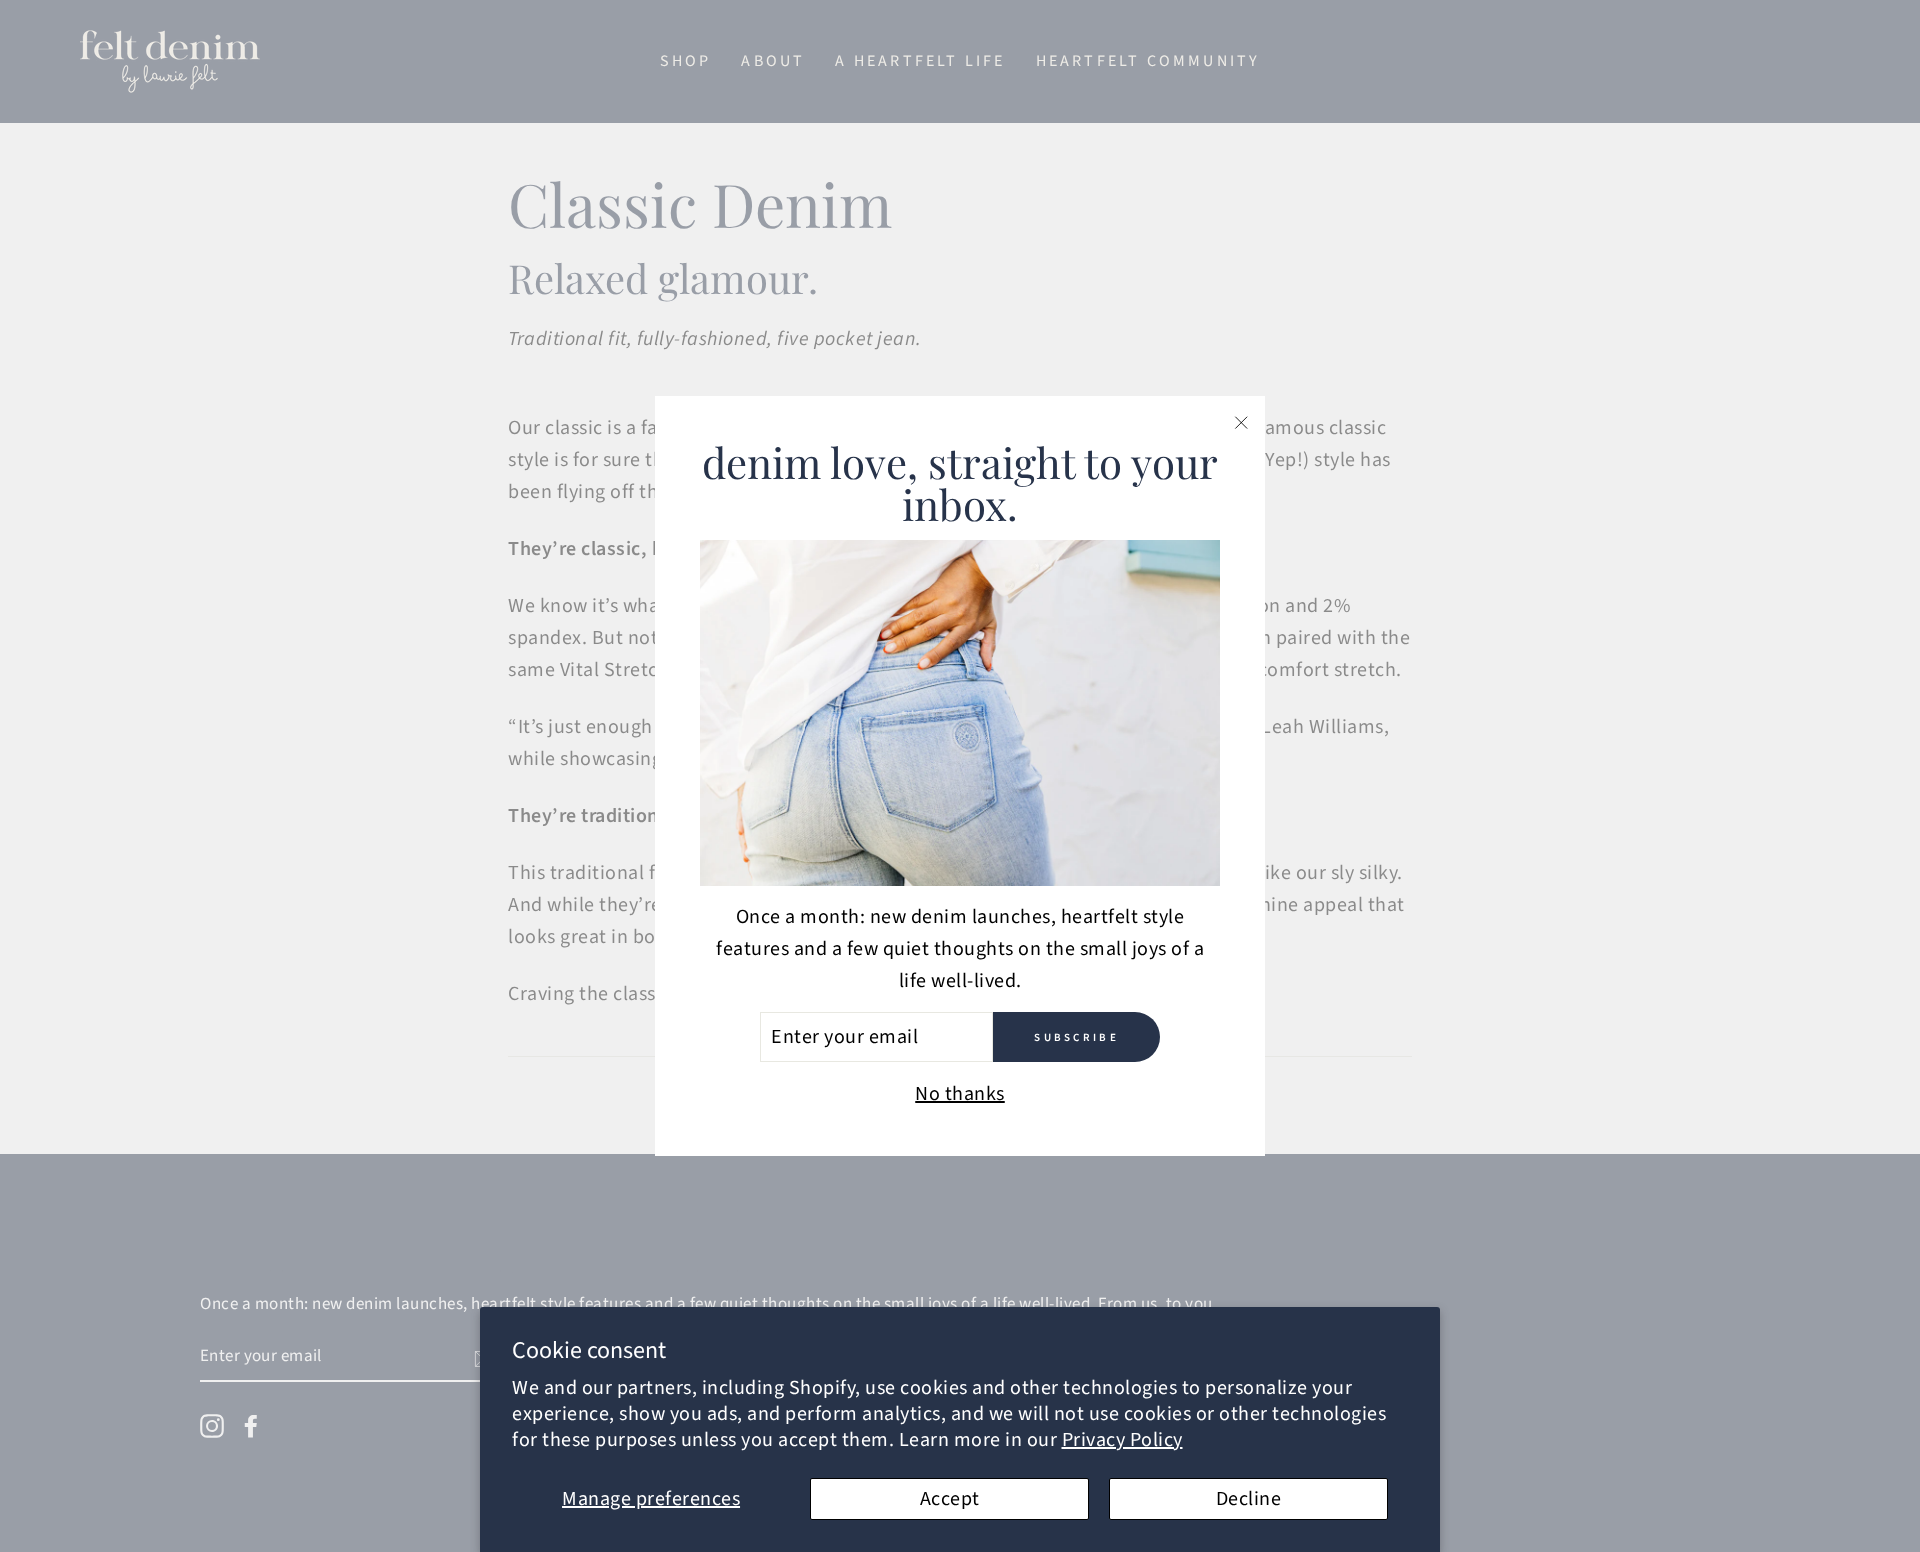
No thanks (960, 1094)
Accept (950, 1499)
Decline (1249, 1499)
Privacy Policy (1122, 1440)
